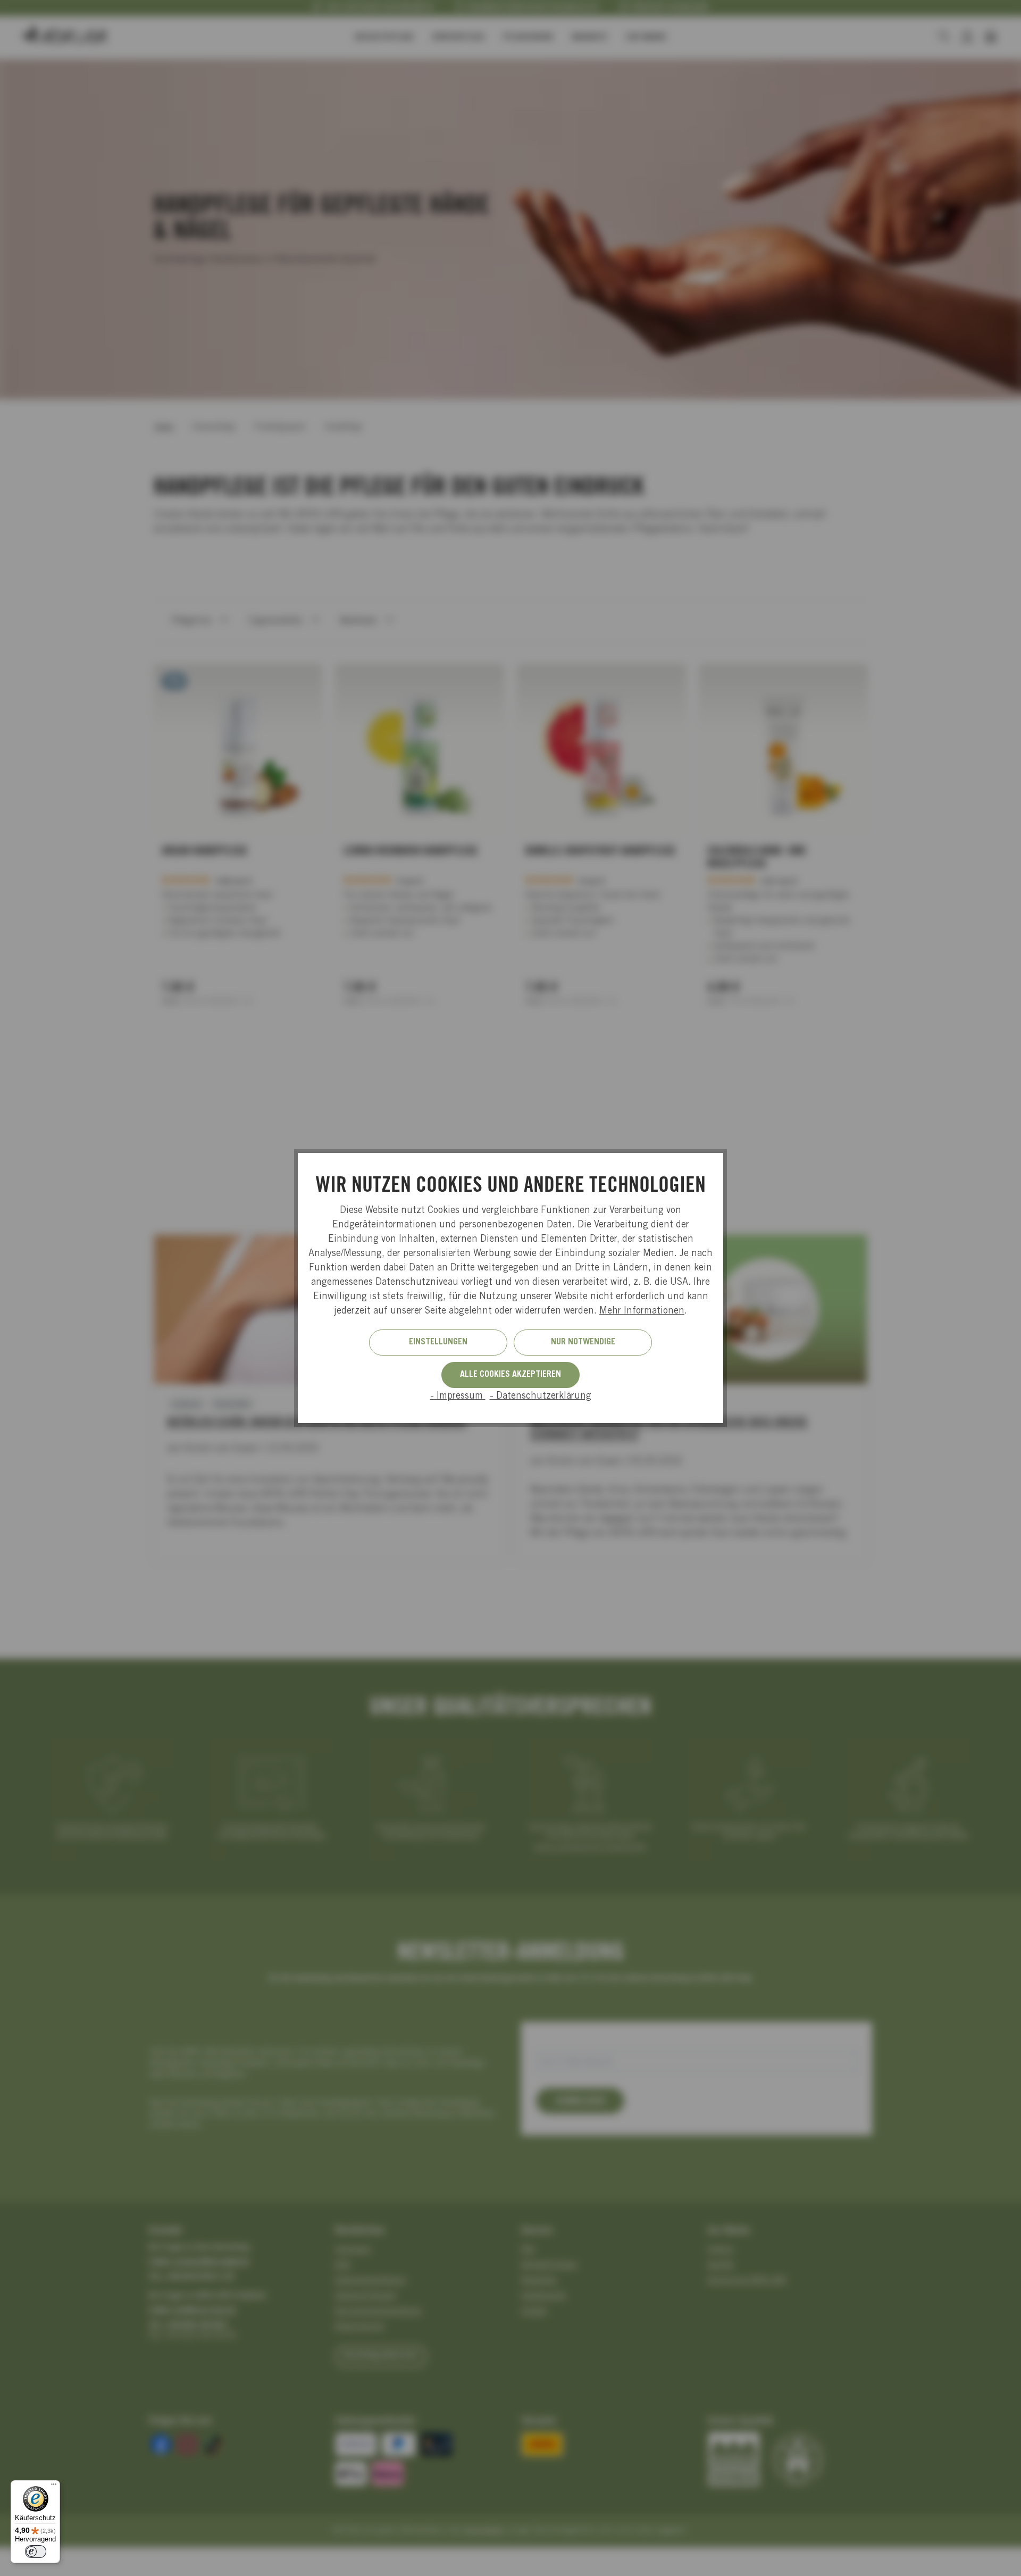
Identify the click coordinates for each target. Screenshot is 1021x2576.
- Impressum (458, 1396)
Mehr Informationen (642, 1311)
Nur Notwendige (583, 1342)
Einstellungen (438, 1342)
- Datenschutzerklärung (541, 1396)
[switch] (36, 2552)
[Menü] (54, 2487)
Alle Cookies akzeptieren (510, 1375)
